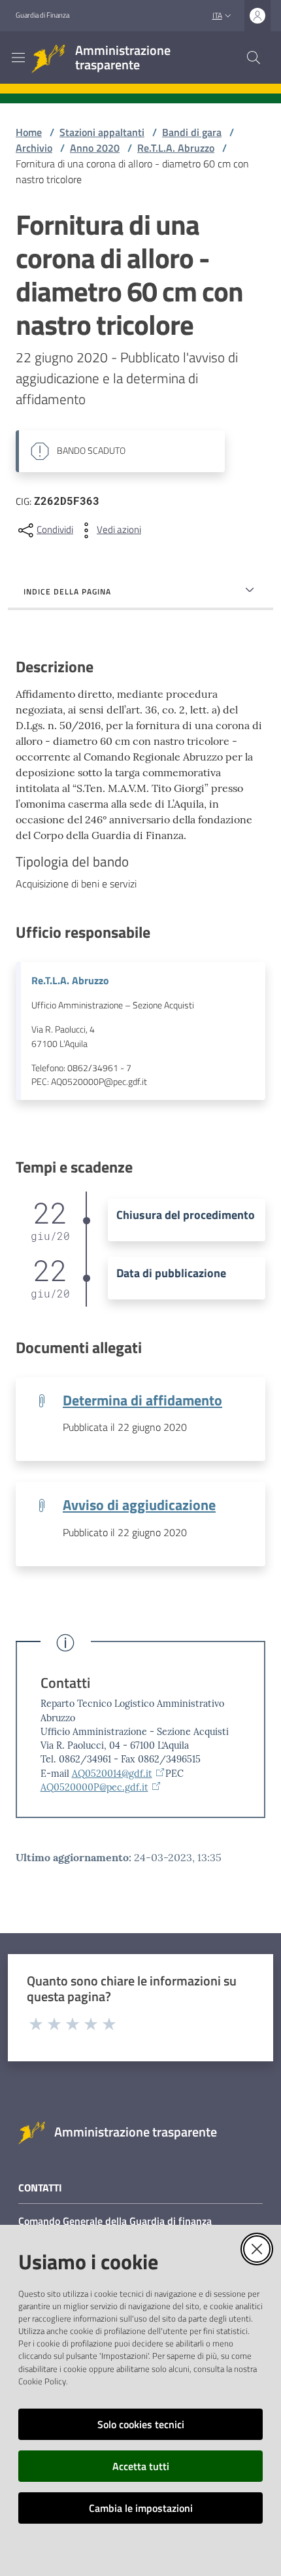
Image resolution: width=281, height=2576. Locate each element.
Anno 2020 (95, 148)
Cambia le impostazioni (141, 2508)
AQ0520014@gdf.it (112, 1774)
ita (217, 15)
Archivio (34, 148)
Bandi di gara (192, 132)
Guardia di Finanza (42, 15)
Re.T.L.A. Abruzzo (176, 148)
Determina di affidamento (142, 1400)
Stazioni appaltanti (102, 132)
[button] (254, 58)
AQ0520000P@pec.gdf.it (94, 1787)
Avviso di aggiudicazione (139, 1505)
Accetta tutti (141, 2466)
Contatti (65, 1683)
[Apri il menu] (18, 58)
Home (29, 132)
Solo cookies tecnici (141, 2424)
